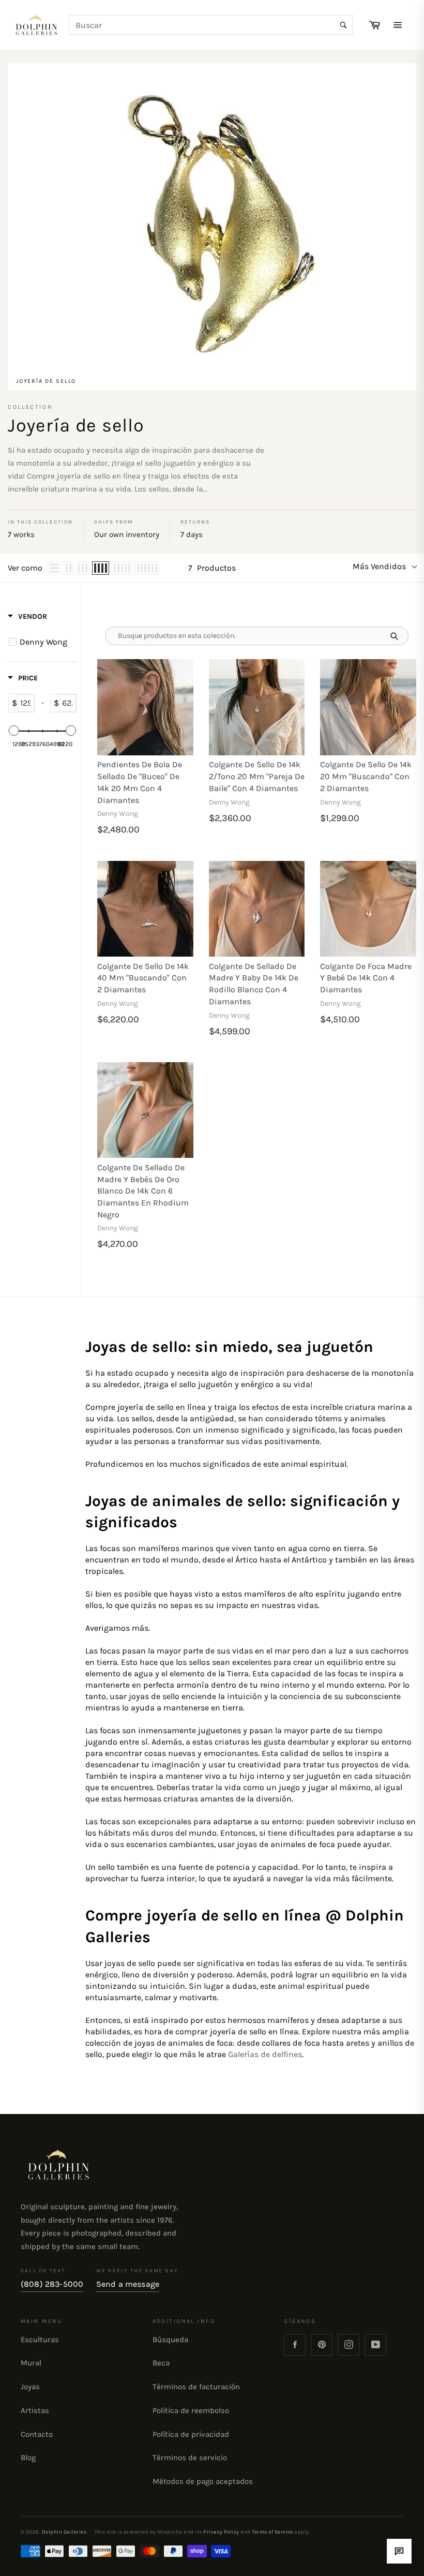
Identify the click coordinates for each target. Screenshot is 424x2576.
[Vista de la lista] (54, 568)
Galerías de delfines (265, 2054)
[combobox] (211, 25)
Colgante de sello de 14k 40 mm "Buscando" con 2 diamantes (143, 978)
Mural (31, 2363)
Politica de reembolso (191, 2410)
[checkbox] (44, 642)
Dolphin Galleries (64, 2532)
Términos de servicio (190, 2458)
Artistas (35, 2410)
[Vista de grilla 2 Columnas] (69, 568)
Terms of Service (272, 2532)
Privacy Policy (221, 2532)
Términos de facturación (196, 2387)
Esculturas (40, 2340)
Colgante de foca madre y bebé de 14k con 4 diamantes (366, 978)
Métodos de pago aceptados (203, 2481)
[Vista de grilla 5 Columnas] (122, 568)
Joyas (30, 2387)
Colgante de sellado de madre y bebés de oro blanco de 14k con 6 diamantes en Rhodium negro (143, 1191)
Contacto (37, 2434)
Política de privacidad (191, 2434)
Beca (161, 2363)
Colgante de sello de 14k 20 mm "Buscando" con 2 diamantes (366, 776)
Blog (28, 2458)
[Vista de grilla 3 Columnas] (83, 568)
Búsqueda (170, 2340)
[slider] (14, 731)
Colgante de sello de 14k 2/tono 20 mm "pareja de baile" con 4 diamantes (257, 776)
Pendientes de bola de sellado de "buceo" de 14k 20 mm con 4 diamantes (140, 782)
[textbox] (26, 703)
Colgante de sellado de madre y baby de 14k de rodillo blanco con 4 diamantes (254, 984)
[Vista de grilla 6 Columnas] (147, 568)
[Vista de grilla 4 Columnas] (101, 568)
